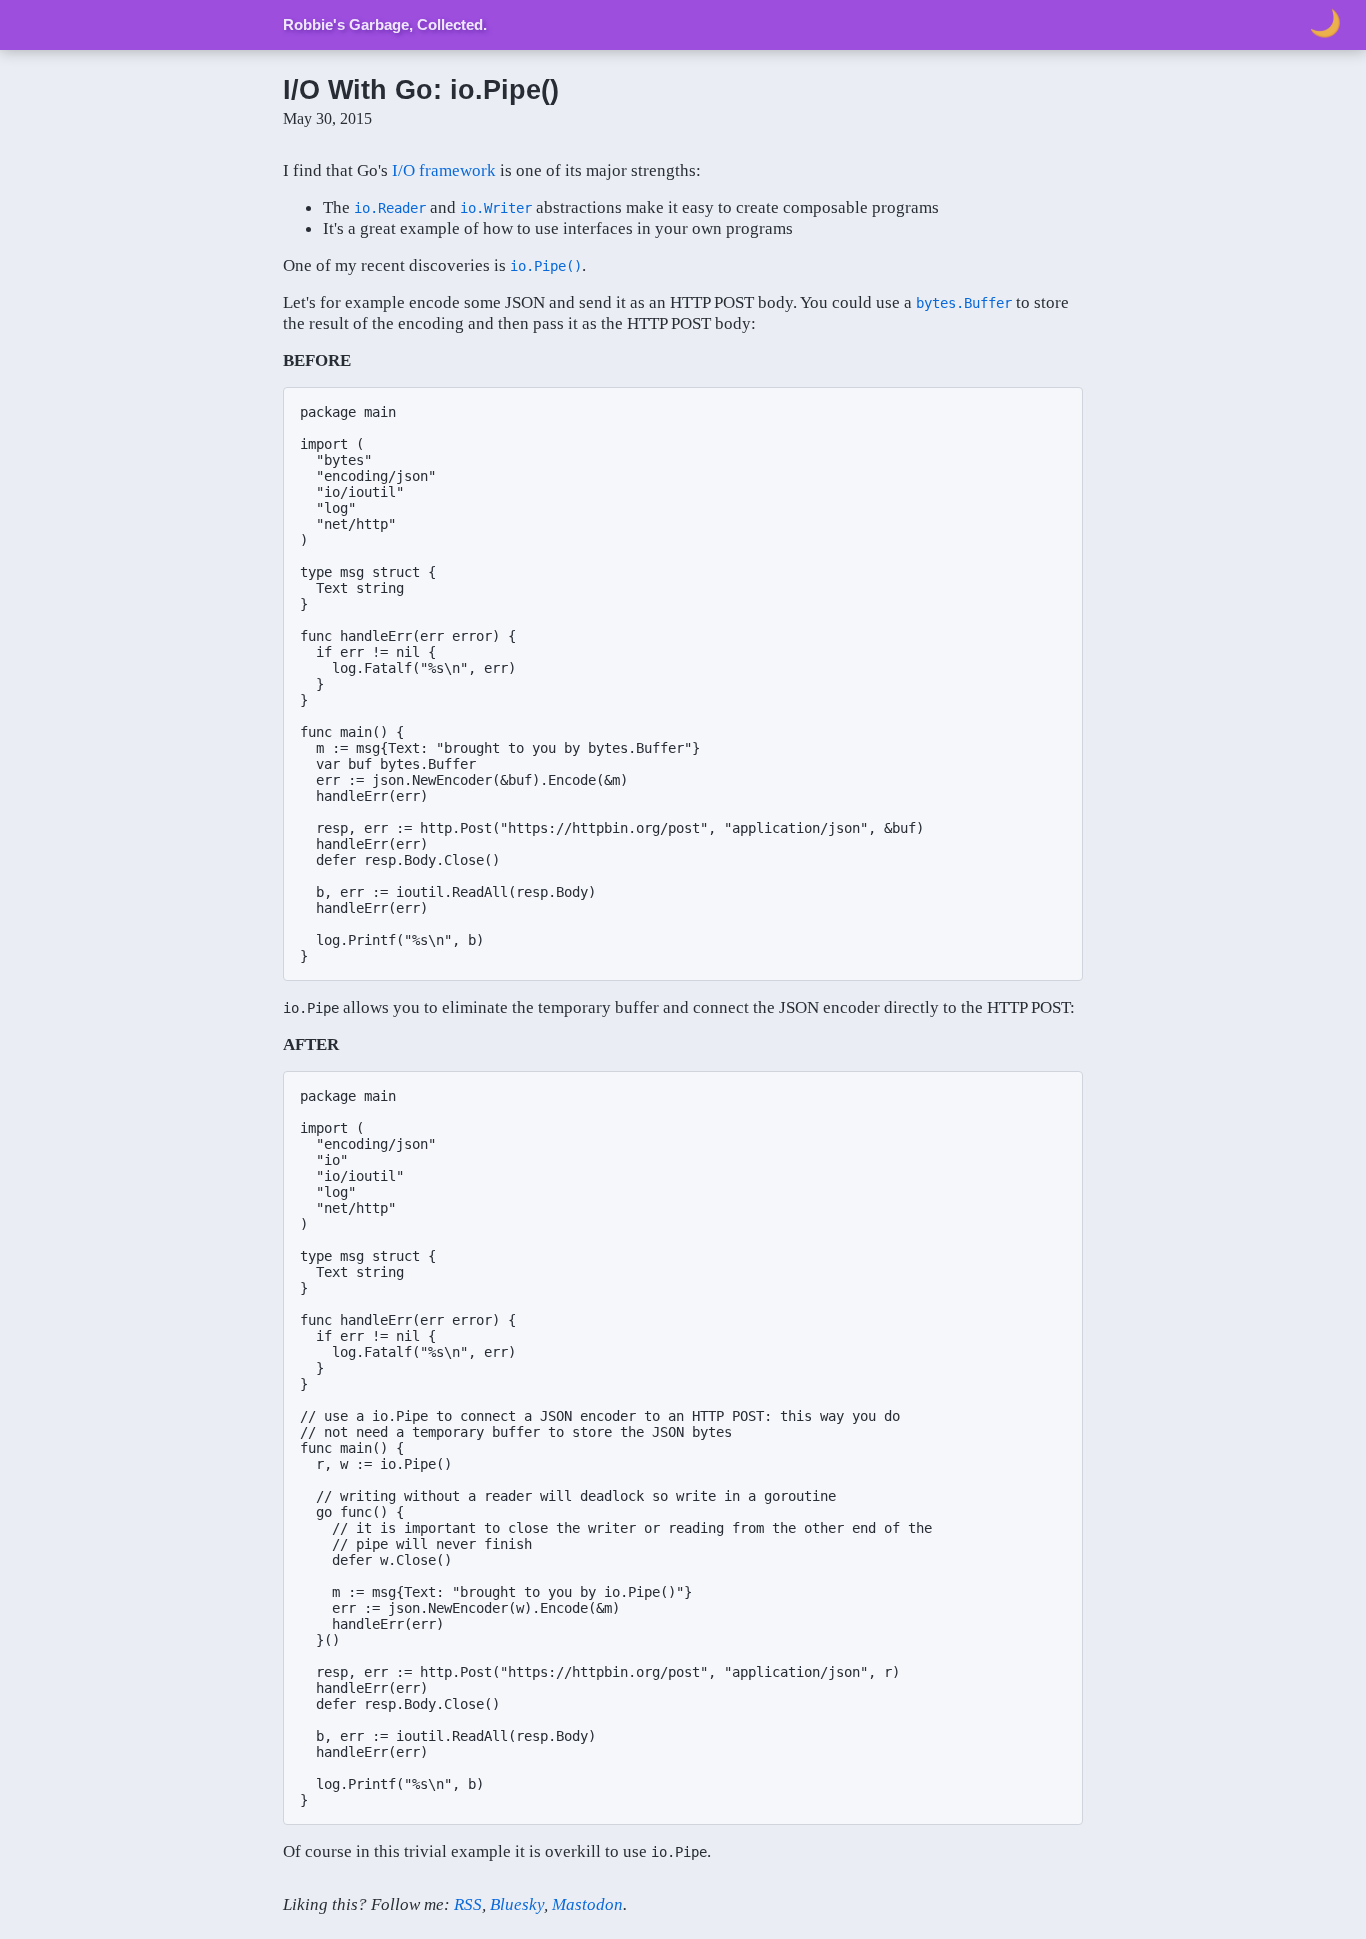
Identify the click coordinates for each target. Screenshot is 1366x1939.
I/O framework (444, 170)
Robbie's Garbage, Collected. (385, 24)
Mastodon (587, 1904)
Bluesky (517, 1904)
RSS (468, 1904)
